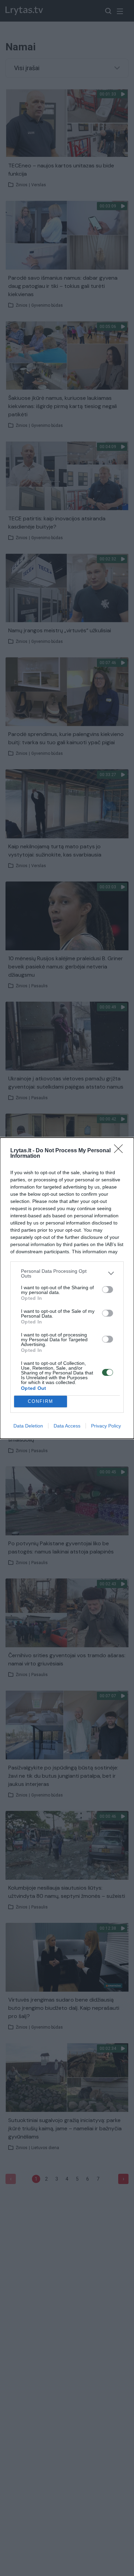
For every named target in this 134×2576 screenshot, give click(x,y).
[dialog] (67, 1288)
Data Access (67, 1426)
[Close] (121, 1151)
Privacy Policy (106, 1426)
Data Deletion (28, 1426)
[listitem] (67, 1273)
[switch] (108, 1290)
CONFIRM (41, 1401)
